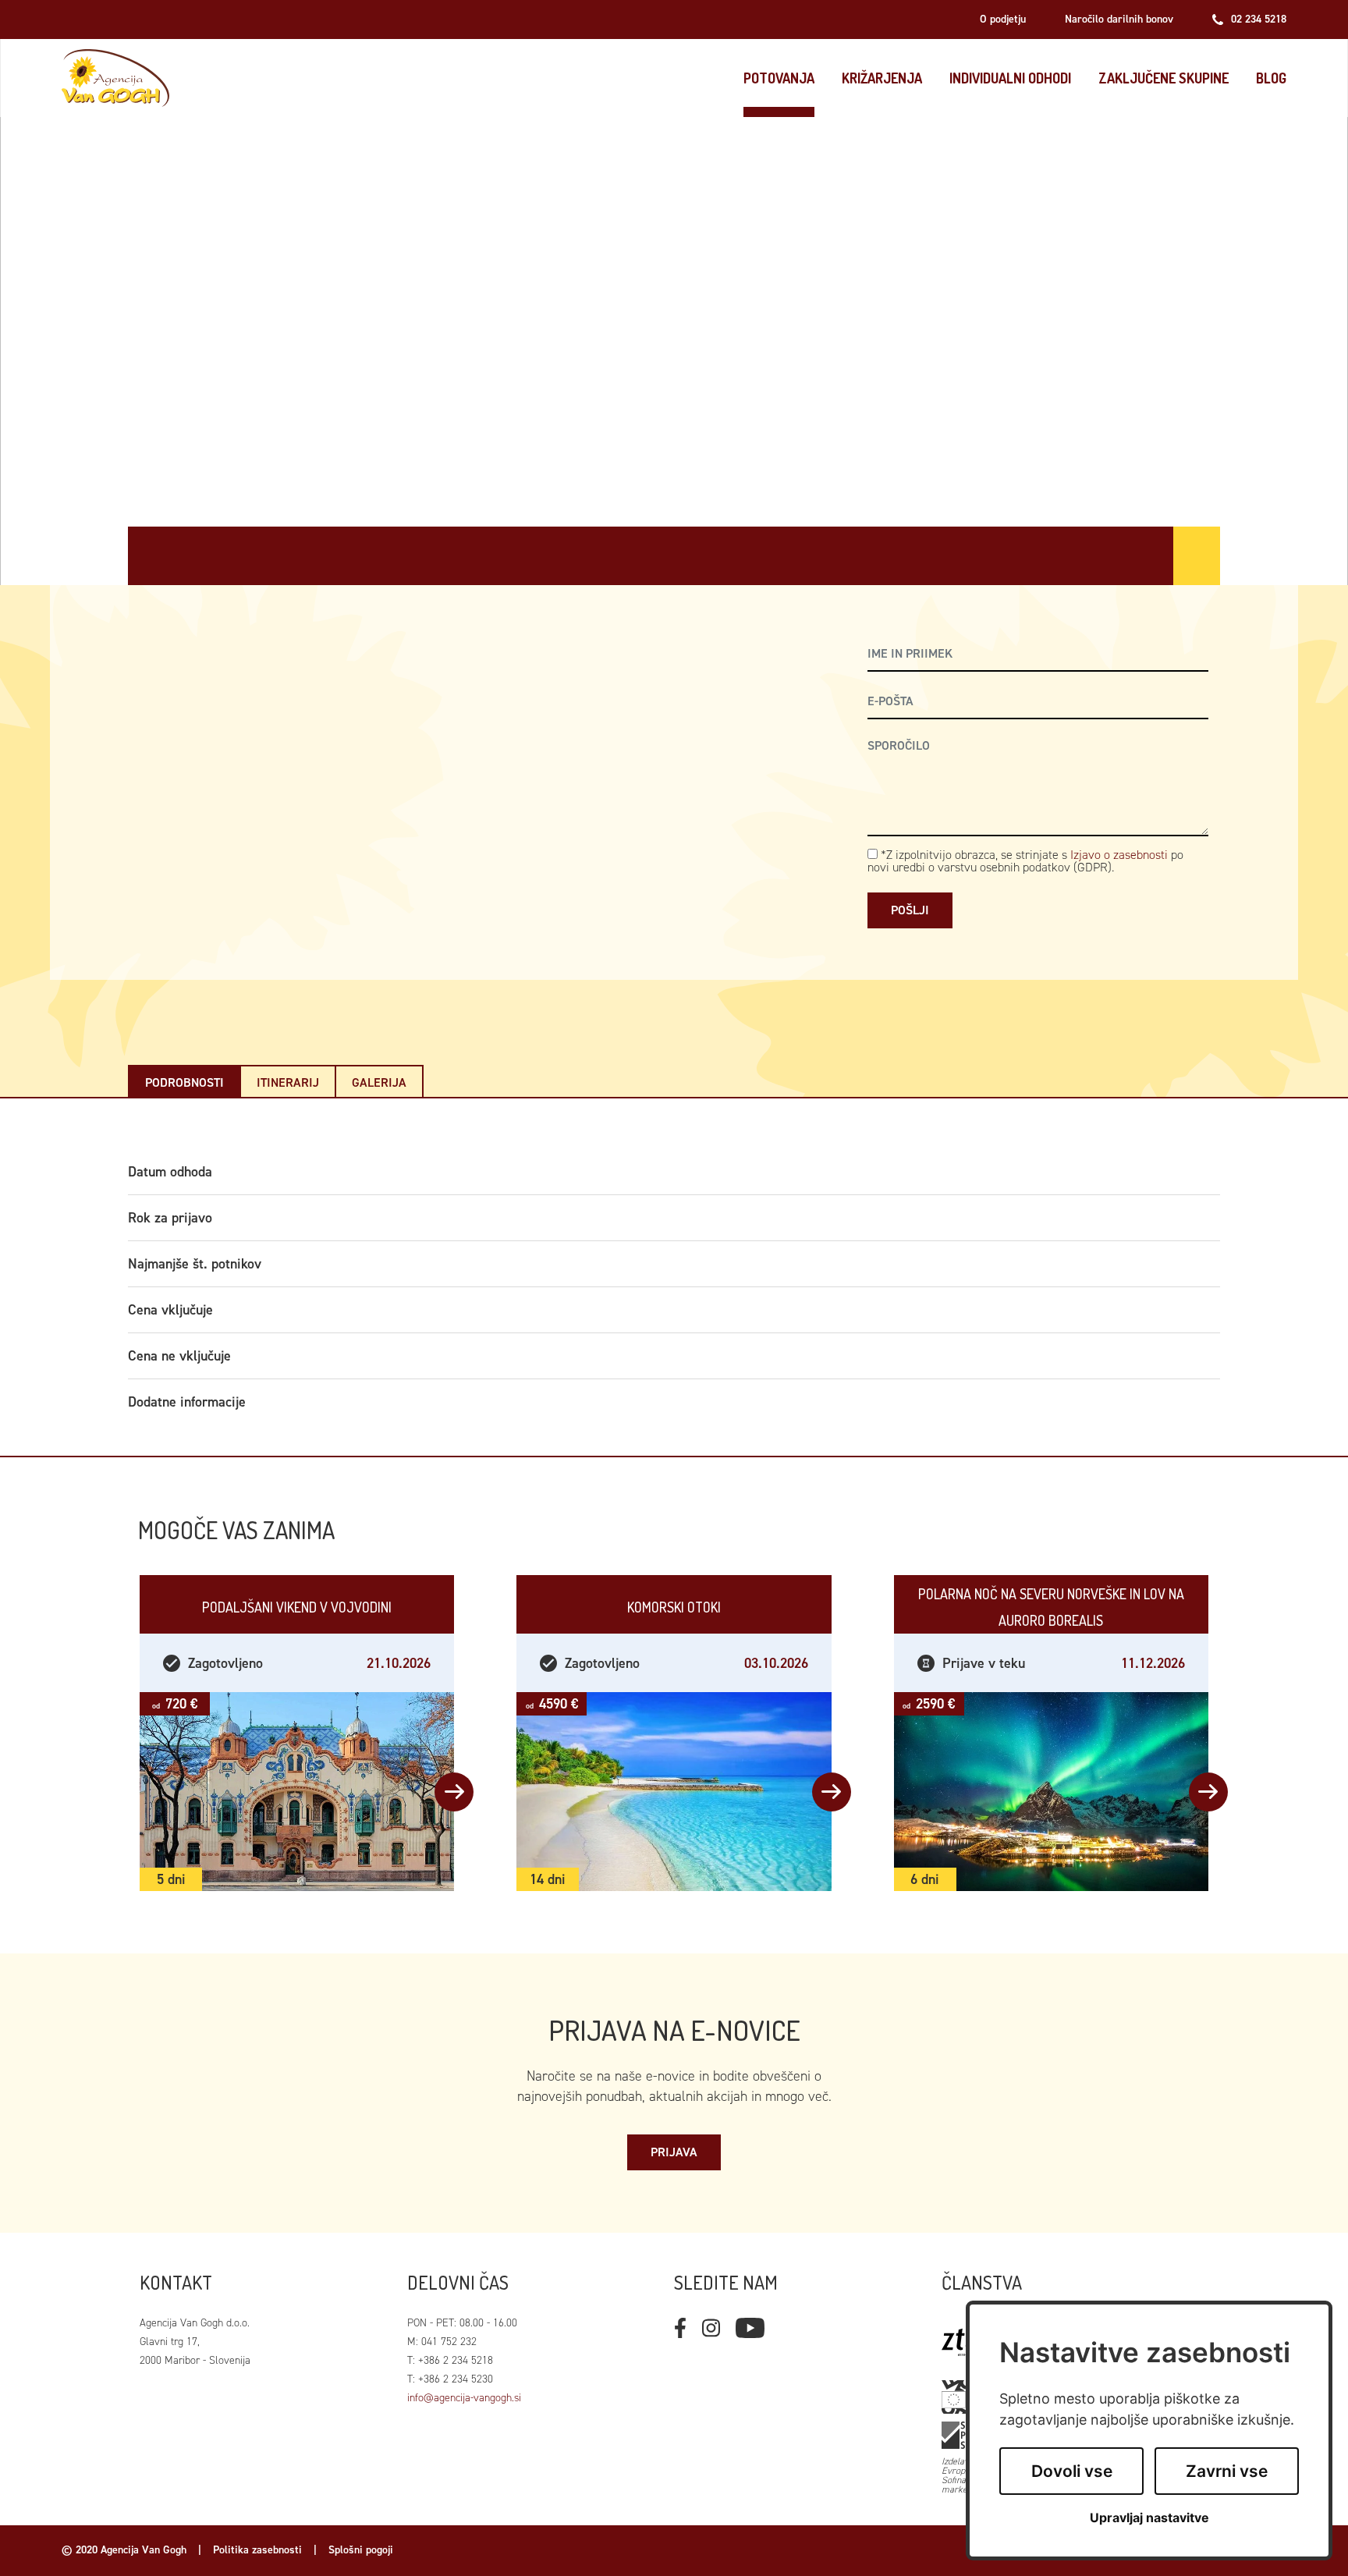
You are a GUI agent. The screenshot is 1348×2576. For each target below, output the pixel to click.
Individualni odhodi (1010, 78)
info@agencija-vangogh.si (464, 2398)
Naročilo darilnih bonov (1119, 19)
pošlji (910, 910)
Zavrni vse (1227, 2471)
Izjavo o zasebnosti (1119, 855)
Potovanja (779, 78)
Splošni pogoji (361, 2550)
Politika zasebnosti (257, 2550)
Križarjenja (882, 78)
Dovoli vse (1072, 2471)
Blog (1271, 78)
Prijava (674, 2152)
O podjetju (1003, 19)
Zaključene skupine (1164, 78)
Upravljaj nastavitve (1149, 2518)
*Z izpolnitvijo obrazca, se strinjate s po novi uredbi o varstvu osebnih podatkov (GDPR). (1025, 861)
